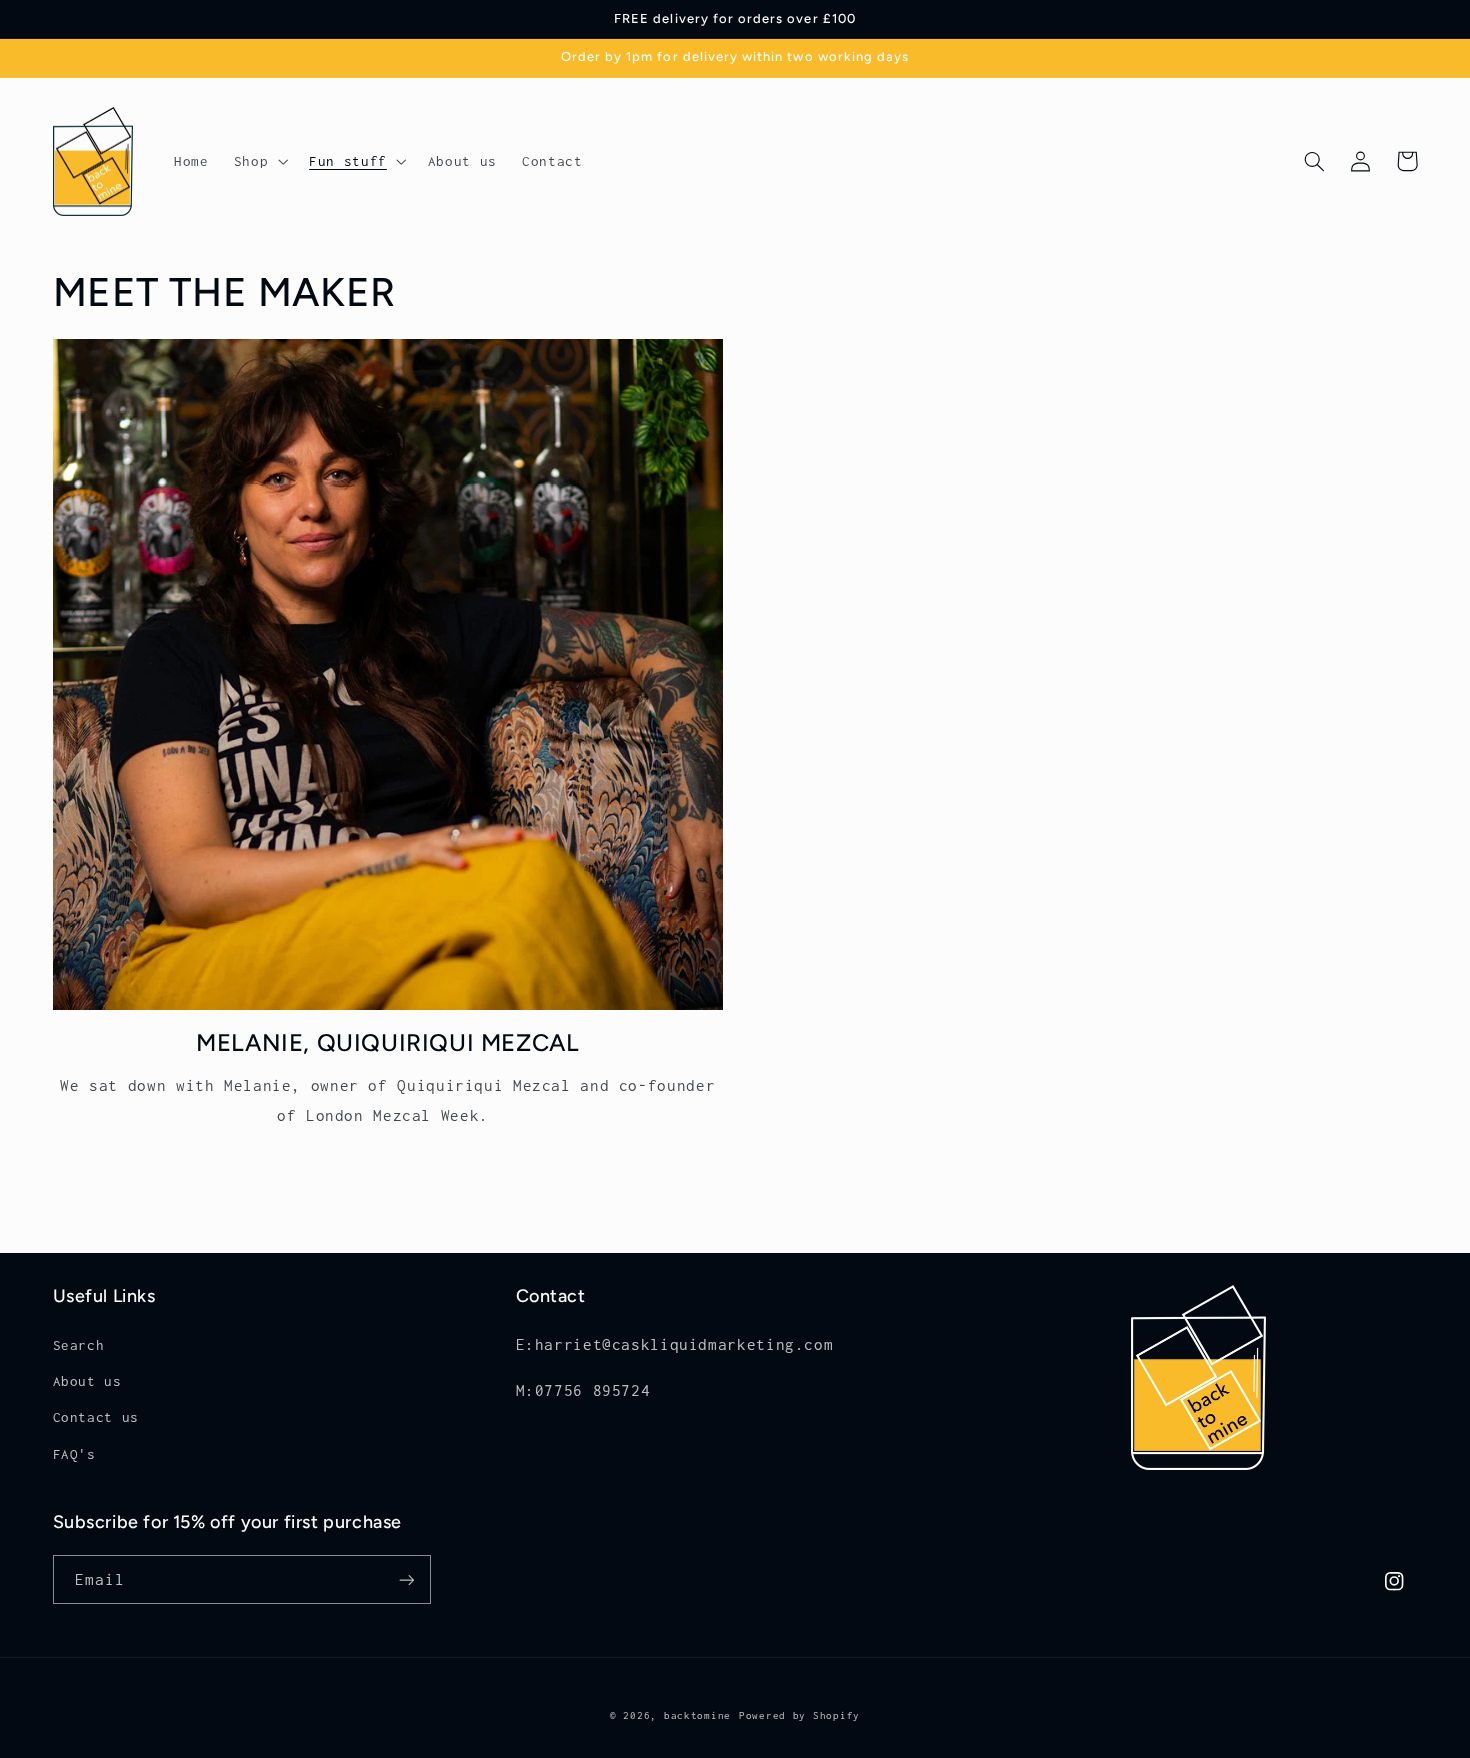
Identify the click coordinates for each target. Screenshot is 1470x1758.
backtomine (697, 1715)
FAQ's (74, 1454)
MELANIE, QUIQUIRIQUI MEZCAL (387, 1042)
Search (79, 1345)
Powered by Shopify (799, 1715)
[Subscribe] (406, 1579)
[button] (258, 161)
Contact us (96, 1417)
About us (87, 1381)
